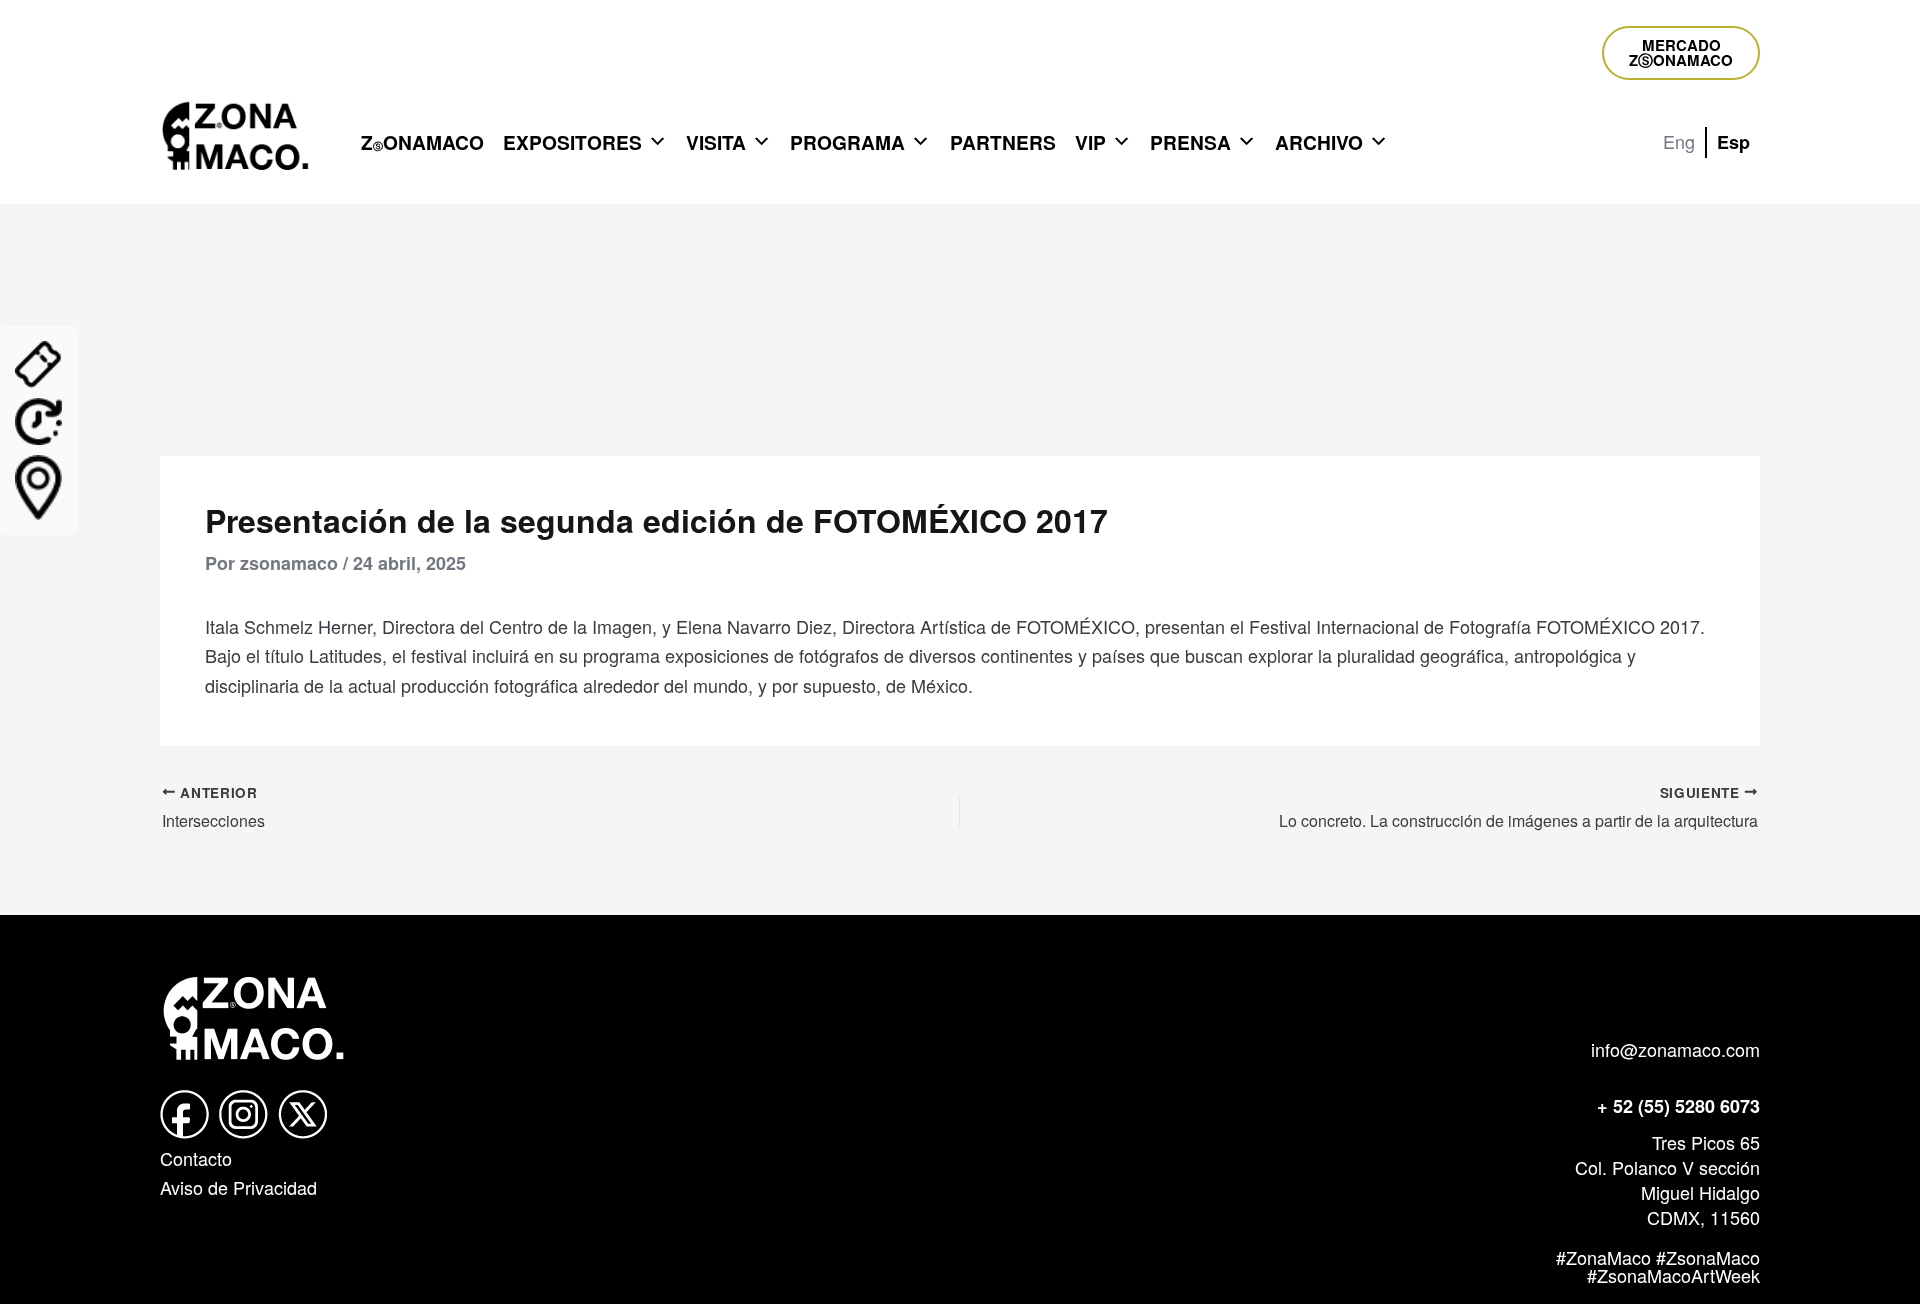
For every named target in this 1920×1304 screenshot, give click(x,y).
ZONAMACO (422, 142)
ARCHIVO (1319, 142)
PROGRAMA (847, 142)
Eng (1679, 141)
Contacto (196, 1158)
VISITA (716, 142)
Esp (1733, 142)
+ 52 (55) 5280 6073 (1678, 1106)
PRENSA (1190, 142)
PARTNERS (1003, 142)
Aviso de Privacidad (238, 1187)
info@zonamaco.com (1675, 1049)
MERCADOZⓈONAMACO (1681, 52)
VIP (1090, 142)
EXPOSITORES (572, 142)
